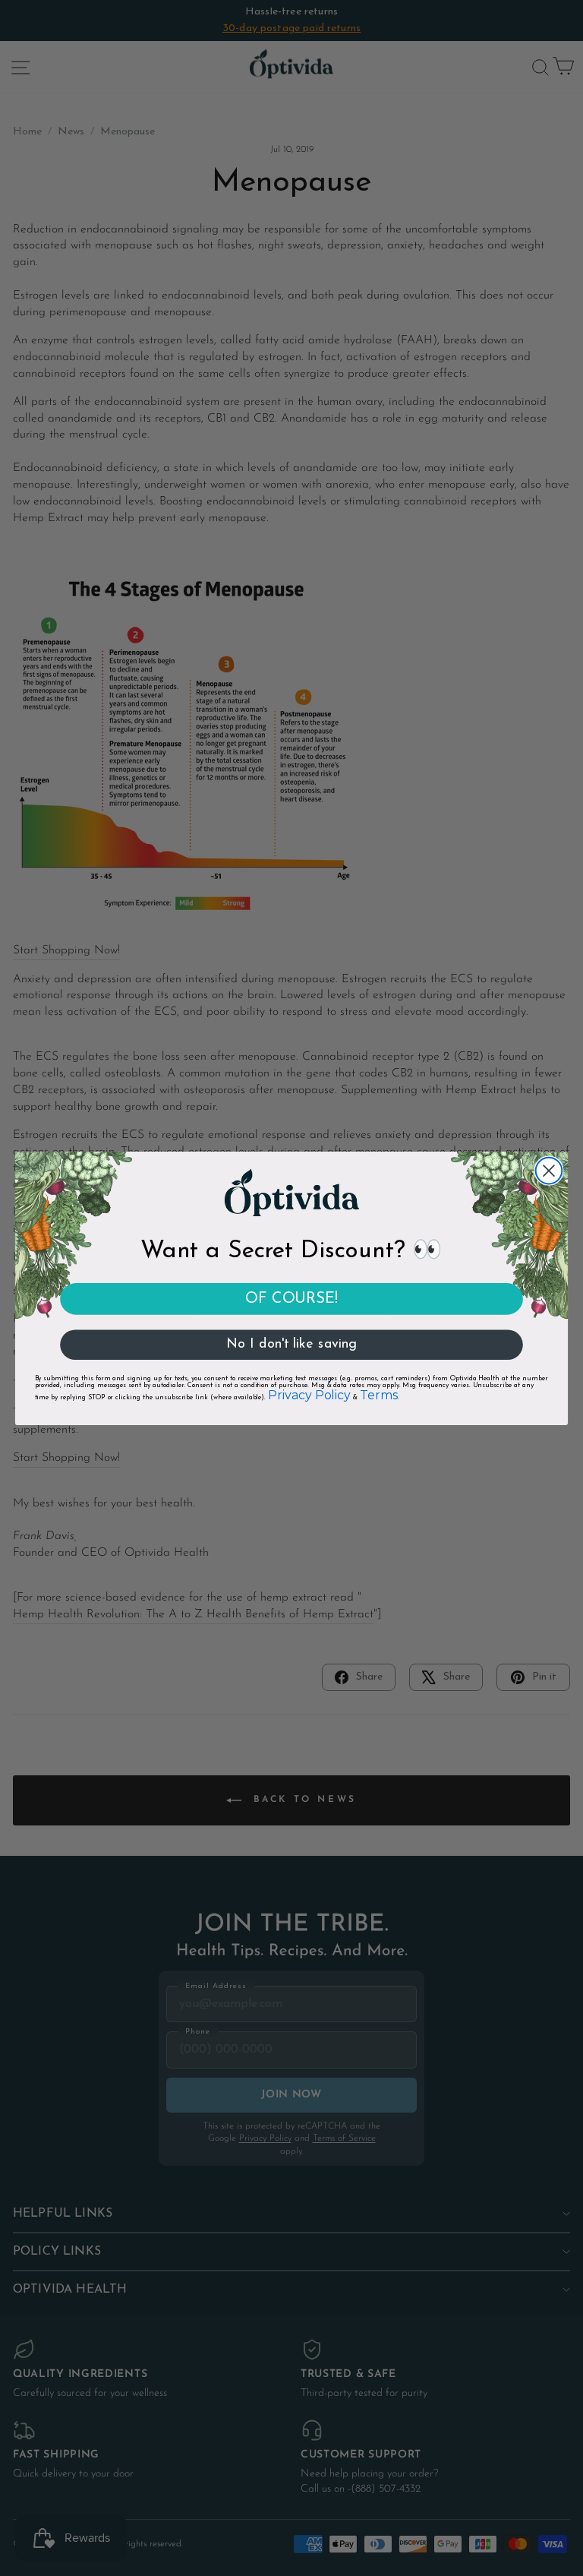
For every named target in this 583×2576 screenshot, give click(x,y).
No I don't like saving (291, 1345)
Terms (378, 1395)
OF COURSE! (291, 1298)
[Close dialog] (549, 1170)
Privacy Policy (309, 1395)
